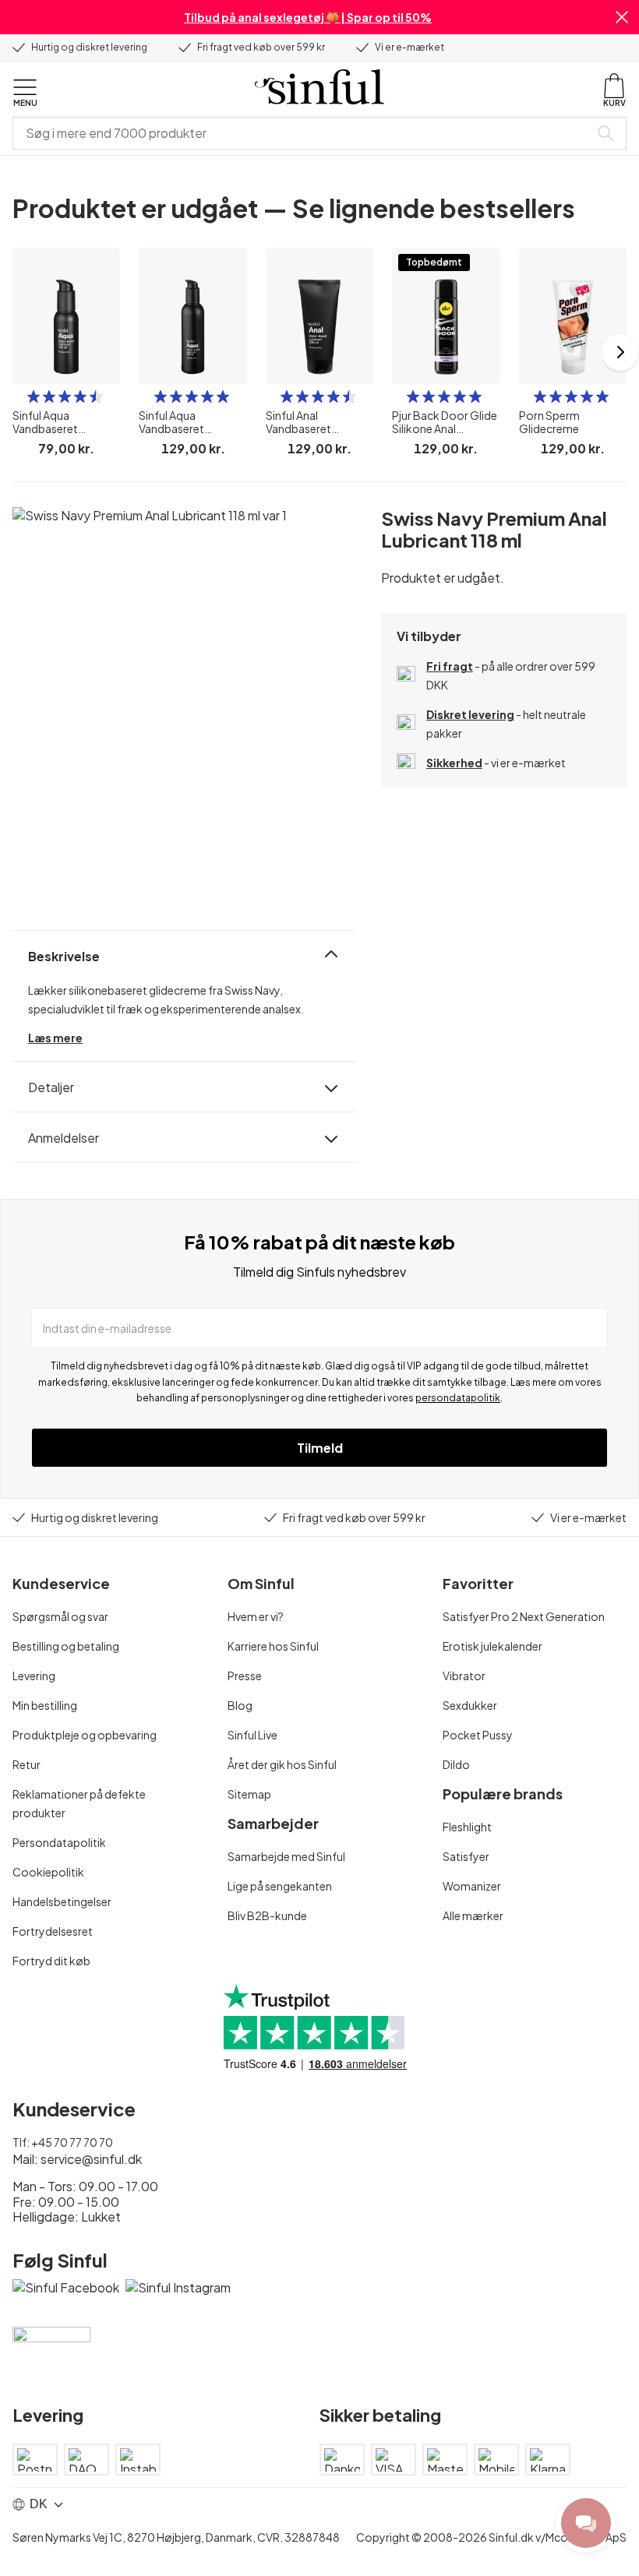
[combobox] (304, 133)
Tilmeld (320, 1448)
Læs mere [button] (55, 1038)
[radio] (34, 396)
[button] (622, 17)
